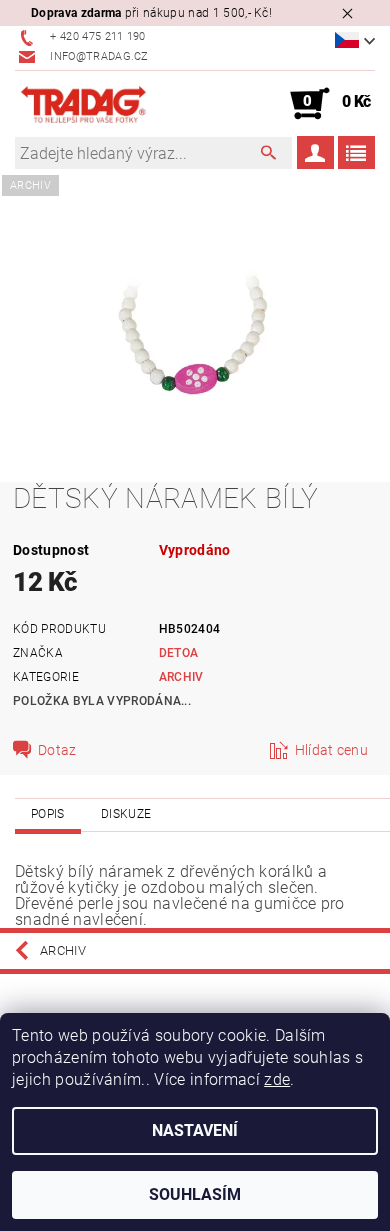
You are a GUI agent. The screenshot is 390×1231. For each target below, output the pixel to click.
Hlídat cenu (332, 750)
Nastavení (195, 1130)
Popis (48, 814)
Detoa (179, 653)
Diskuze (126, 814)
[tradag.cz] (105, 104)
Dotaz (57, 750)
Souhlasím (195, 1194)
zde (277, 1079)
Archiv (181, 677)
